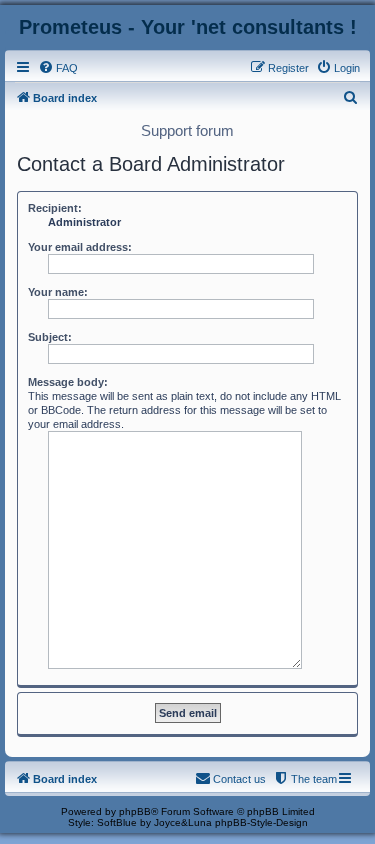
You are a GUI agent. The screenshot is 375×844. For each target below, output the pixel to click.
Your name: (58, 292)
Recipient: (55, 208)
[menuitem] (58, 68)
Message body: (68, 382)
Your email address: (80, 247)
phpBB (135, 811)
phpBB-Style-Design (261, 822)
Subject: (50, 337)
